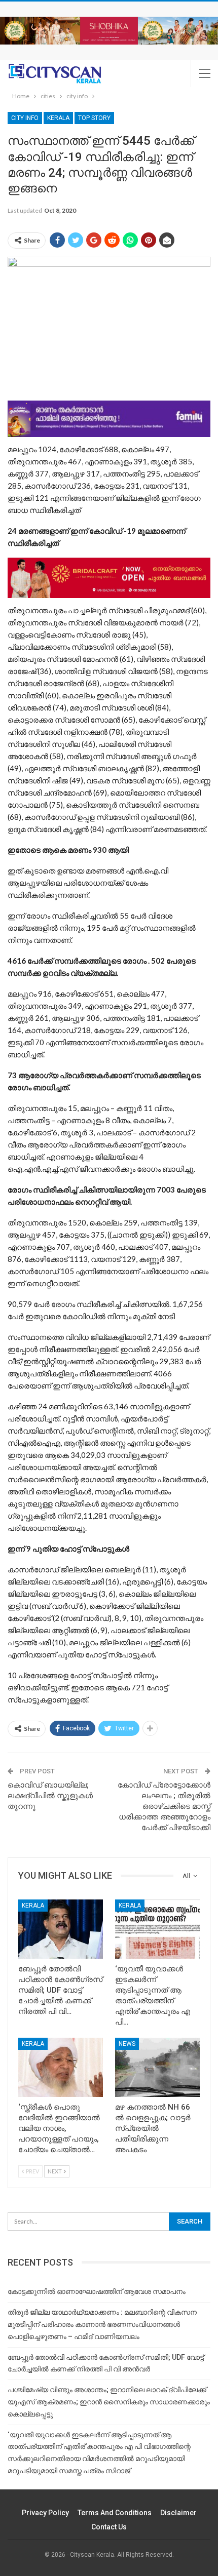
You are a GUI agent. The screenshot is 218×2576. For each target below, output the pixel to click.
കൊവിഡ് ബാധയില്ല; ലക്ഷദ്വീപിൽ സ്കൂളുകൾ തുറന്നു (50, 1796)
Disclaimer (178, 2513)
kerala (58, 118)
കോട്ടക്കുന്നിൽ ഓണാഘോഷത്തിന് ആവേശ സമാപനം (97, 2291)
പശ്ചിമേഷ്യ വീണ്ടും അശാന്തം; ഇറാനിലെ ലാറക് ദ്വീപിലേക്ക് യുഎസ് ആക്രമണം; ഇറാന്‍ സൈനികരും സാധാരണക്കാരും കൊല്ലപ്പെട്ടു (109, 2402)
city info (25, 118)
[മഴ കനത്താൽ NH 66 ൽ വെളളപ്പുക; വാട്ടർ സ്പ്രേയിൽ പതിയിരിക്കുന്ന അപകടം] (157, 2067)
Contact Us (109, 2527)
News (127, 2044)
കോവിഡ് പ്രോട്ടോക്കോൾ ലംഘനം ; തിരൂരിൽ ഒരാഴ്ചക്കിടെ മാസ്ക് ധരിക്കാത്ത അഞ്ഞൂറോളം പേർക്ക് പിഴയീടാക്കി (164, 1806)
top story (94, 118)
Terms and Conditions (115, 2513)
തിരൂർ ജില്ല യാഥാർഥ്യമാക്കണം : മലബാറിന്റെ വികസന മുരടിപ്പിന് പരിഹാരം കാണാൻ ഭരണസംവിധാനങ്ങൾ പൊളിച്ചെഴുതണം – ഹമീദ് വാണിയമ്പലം (102, 2324)
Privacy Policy (45, 2513)
